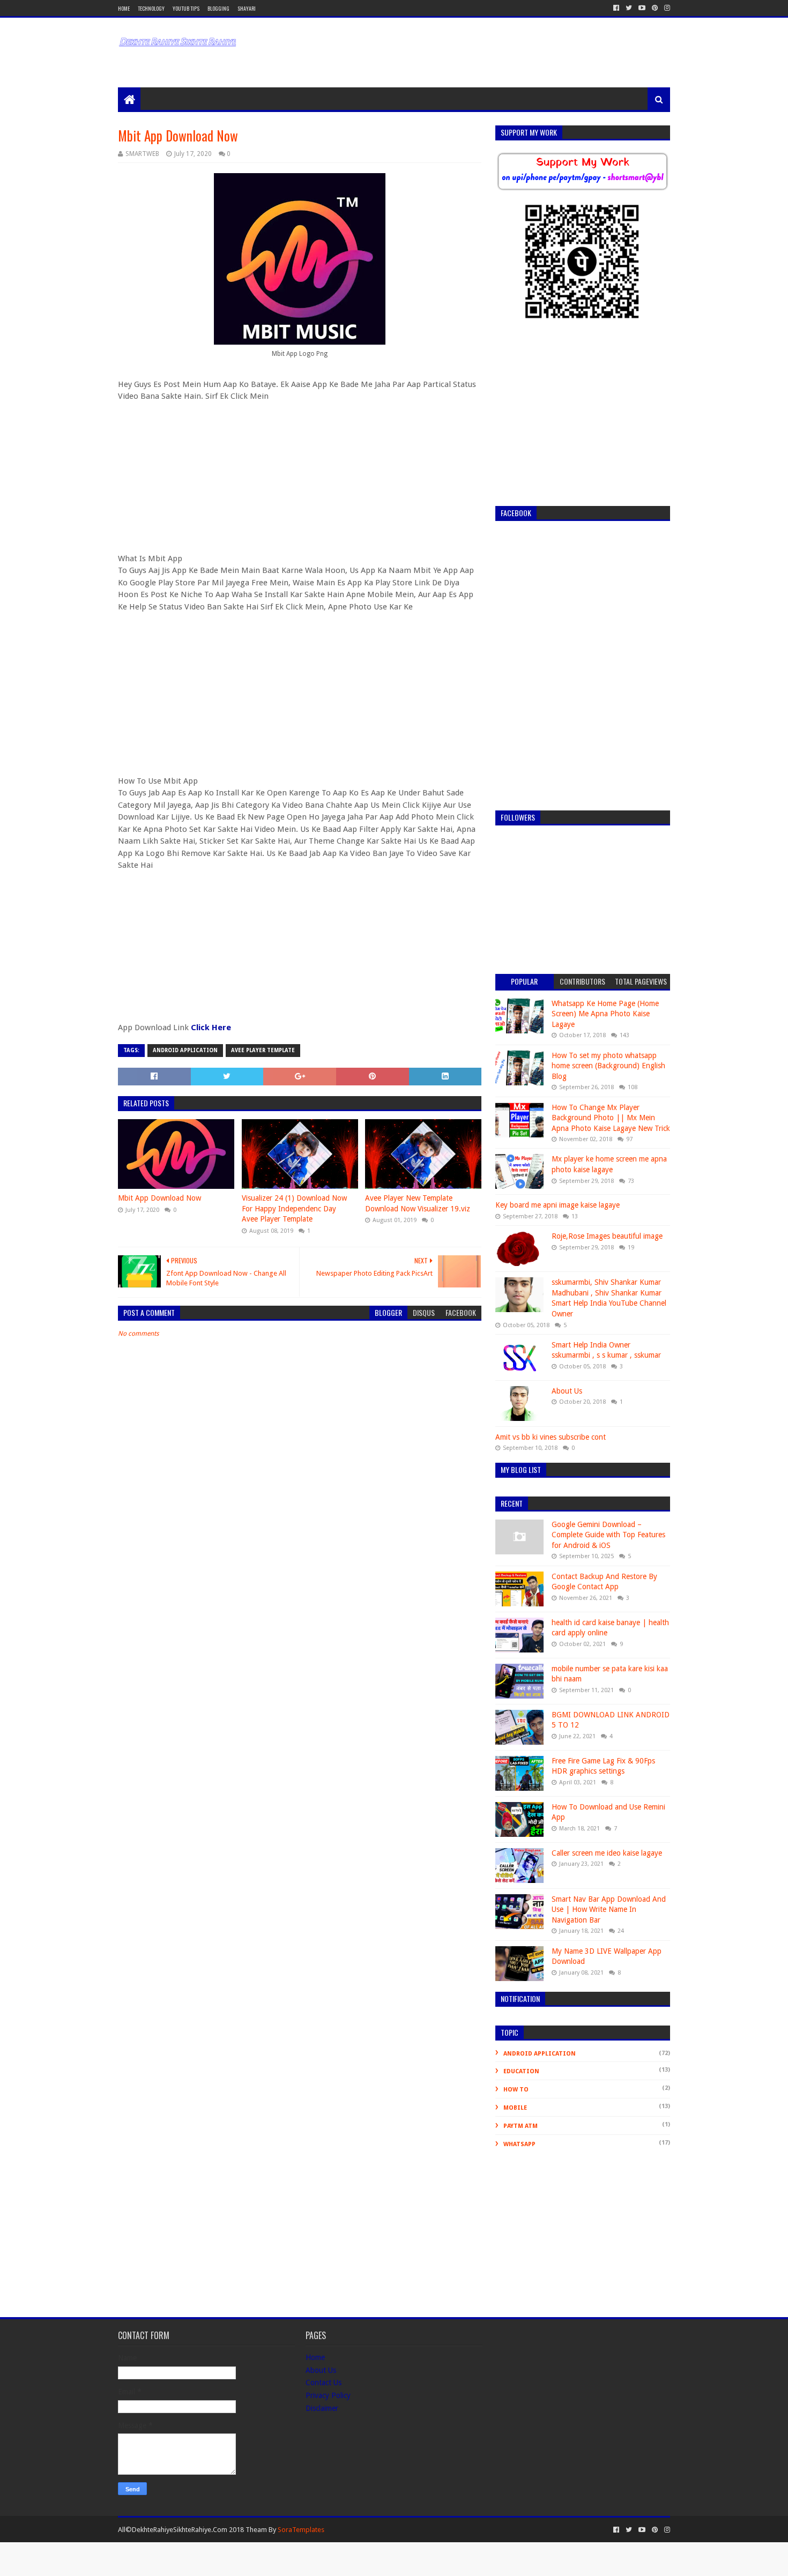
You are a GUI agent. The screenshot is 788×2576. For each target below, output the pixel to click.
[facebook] (616, 8)
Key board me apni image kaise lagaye (557, 1205)
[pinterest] (655, 8)
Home (124, 8)
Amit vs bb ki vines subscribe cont (551, 1437)
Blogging (218, 8)
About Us (567, 1391)
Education (521, 2071)
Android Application (185, 1050)
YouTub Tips (186, 8)
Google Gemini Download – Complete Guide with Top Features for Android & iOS (608, 1535)
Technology (151, 8)
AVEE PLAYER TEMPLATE (263, 1050)
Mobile (515, 2108)
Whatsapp (519, 2144)
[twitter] (629, 8)
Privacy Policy (328, 2395)
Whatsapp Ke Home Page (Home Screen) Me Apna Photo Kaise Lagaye (605, 1014)
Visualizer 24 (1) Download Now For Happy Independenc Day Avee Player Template (294, 1208)
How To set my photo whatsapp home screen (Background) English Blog (608, 1066)
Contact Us (324, 2383)
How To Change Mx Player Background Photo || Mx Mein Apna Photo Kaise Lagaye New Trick (611, 1118)
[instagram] (666, 8)
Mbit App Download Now (159, 1198)
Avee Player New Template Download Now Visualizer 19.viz (418, 1203)
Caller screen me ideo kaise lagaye (607, 1853)
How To (516, 2090)
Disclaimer (322, 2408)
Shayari (247, 8)
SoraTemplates (301, 2530)
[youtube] (642, 8)
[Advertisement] (405, 44)
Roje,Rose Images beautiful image (607, 1236)
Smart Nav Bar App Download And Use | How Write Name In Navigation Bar (609, 1909)
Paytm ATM (521, 2126)
